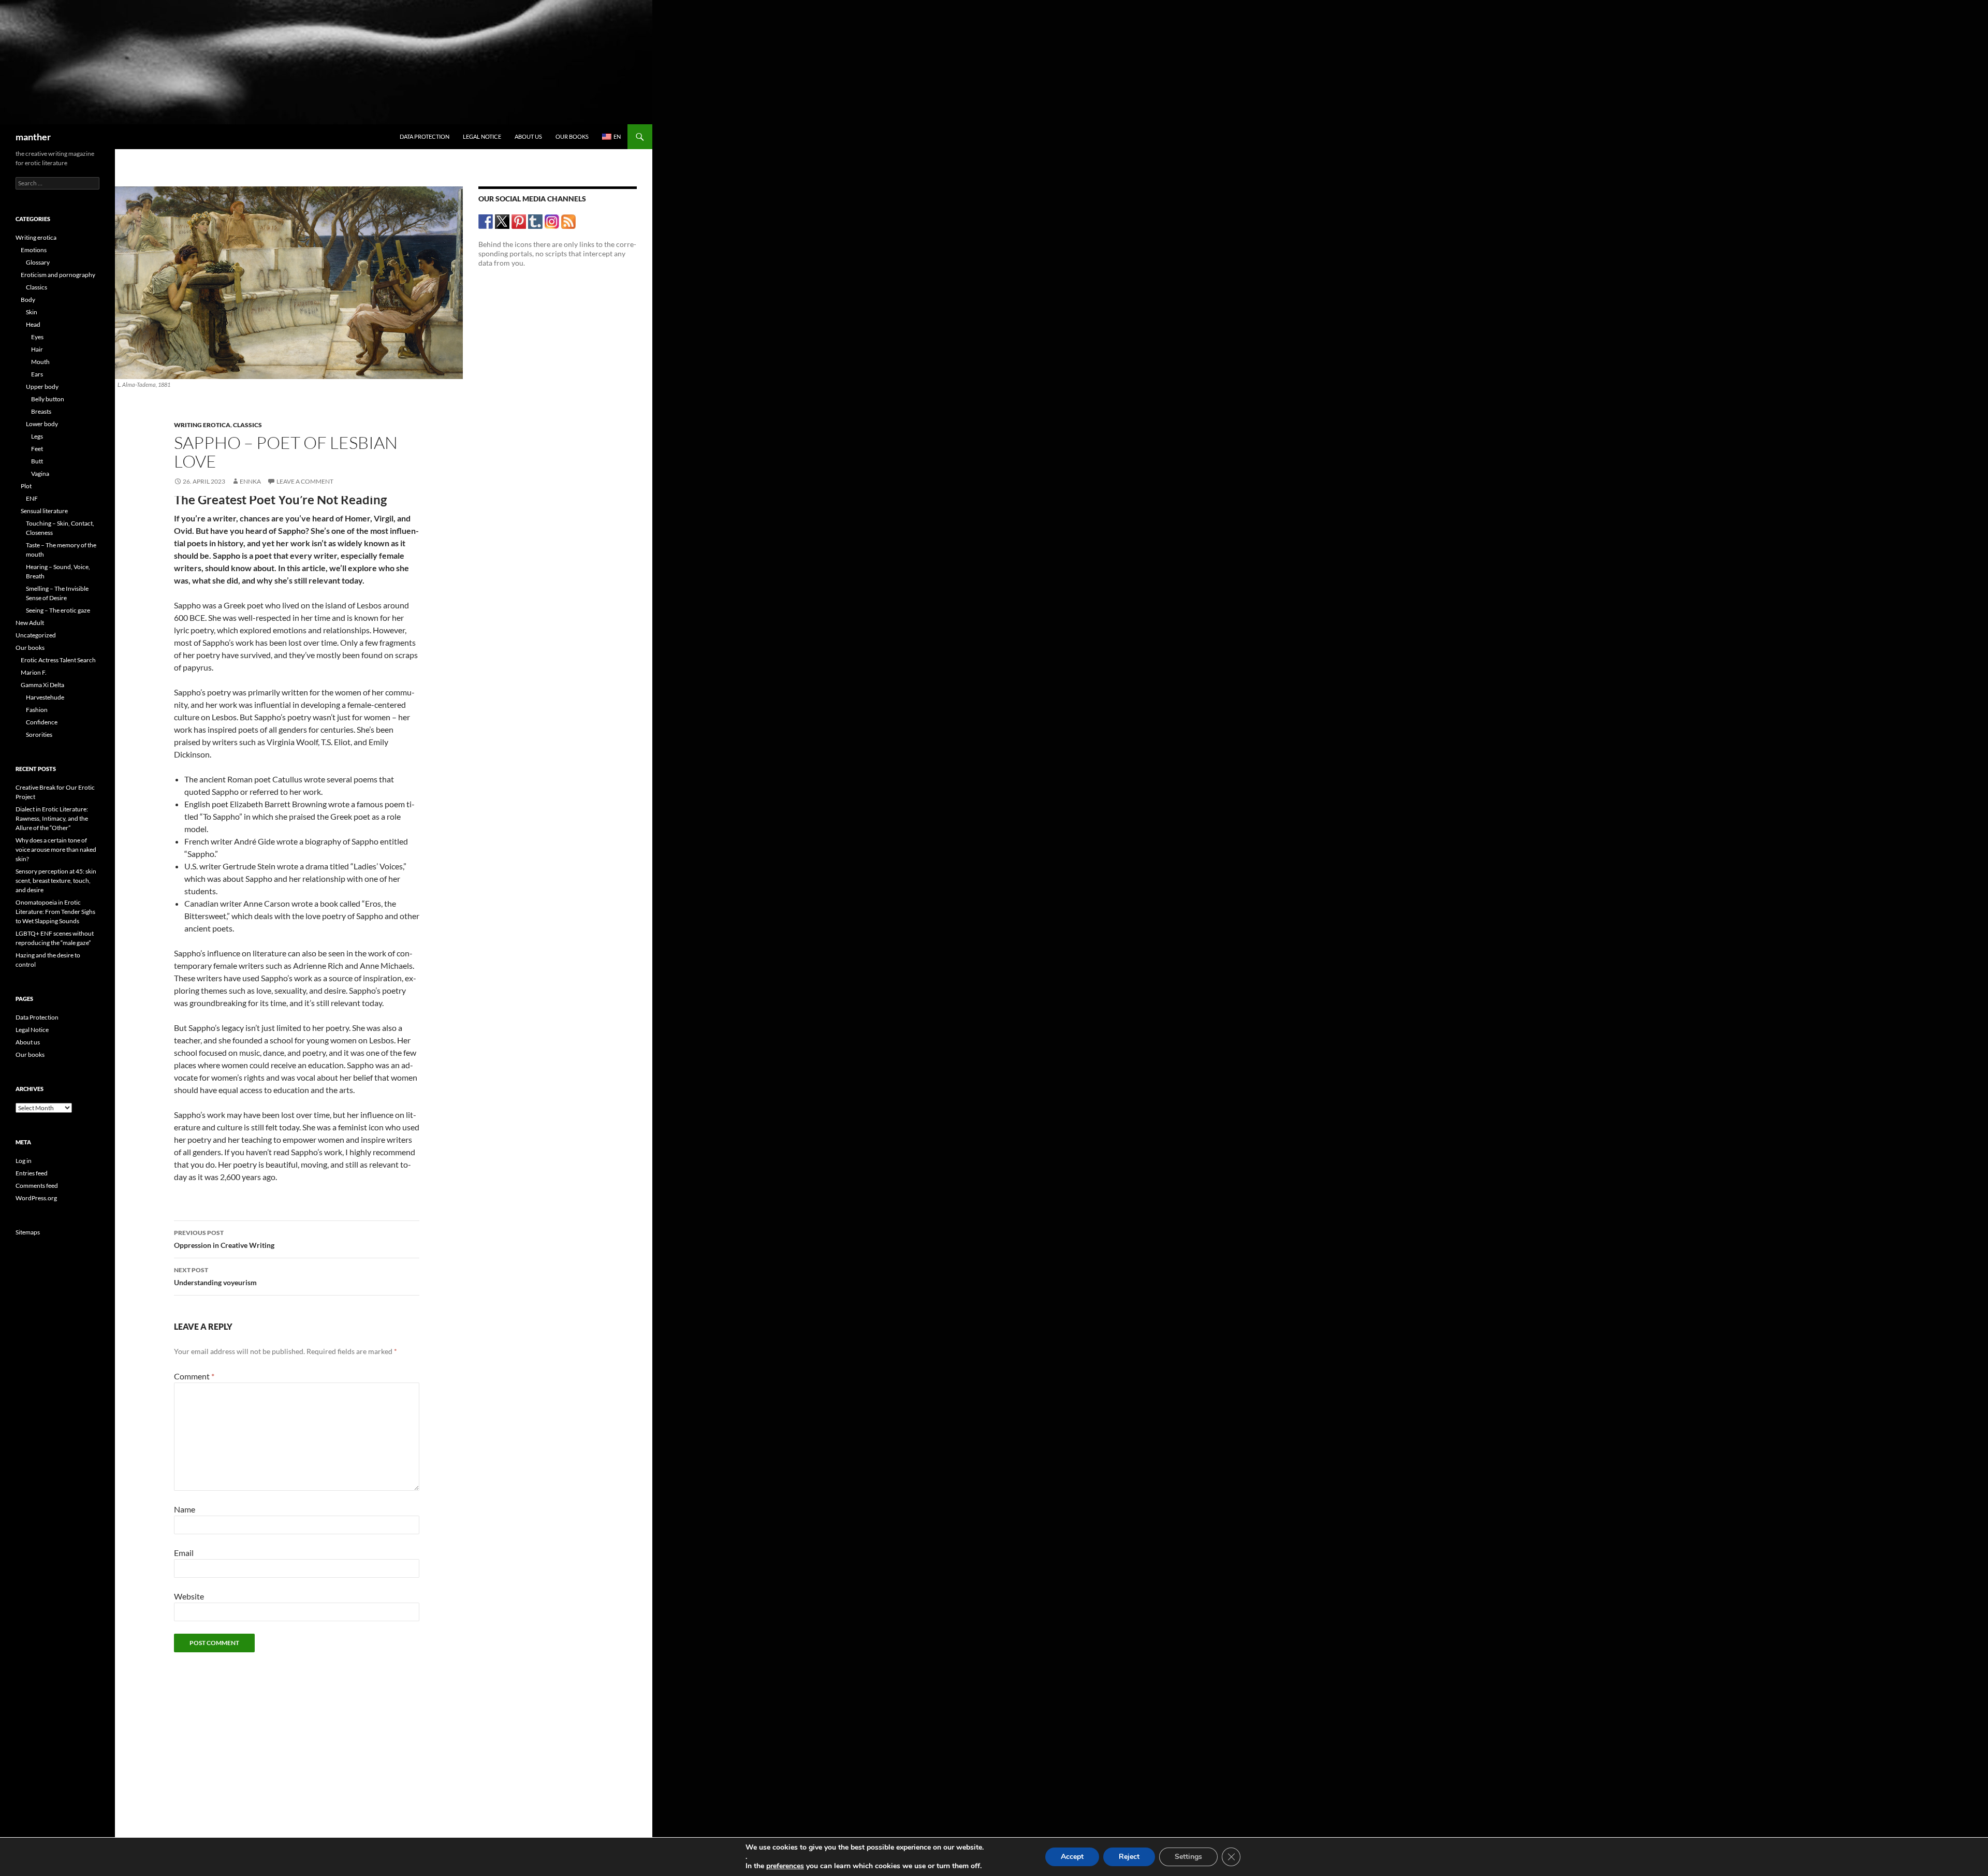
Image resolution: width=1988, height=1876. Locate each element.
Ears (37, 374)
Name (185, 1509)
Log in (24, 1161)
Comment (194, 1376)
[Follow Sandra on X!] (502, 221)
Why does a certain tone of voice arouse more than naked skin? (56, 849)
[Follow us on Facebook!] (486, 221)
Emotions (34, 250)
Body (28, 300)
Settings (1188, 1857)
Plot (26, 486)
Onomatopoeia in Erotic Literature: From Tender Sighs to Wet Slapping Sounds (55, 912)
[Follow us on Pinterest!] (519, 221)
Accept (1072, 1857)
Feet (37, 449)
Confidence (42, 722)
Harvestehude (45, 697)
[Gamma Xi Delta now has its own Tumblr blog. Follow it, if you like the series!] (536, 221)
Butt (37, 461)
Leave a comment (305, 481)
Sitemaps (28, 1232)
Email (184, 1553)
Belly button (48, 399)
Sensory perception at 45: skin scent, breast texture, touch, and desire (56, 881)
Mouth (40, 362)
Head (33, 324)
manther (33, 137)
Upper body (42, 387)
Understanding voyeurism (215, 1276)
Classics (247, 425)
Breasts (41, 411)
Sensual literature (44, 511)
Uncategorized (36, 635)
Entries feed (32, 1173)
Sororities (39, 735)
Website (189, 1596)
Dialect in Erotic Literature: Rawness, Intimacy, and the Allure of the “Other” (52, 818)
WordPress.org (36, 1198)
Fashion (37, 710)
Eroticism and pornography (58, 275)
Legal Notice (482, 136)
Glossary (38, 262)
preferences (785, 1866)
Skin (32, 312)
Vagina (40, 474)
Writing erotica (202, 425)
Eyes (37, 337)
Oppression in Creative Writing (224, 1239)
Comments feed (37, 1186)
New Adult (30, 623)
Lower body (42, 424)
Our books (572, 136)
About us (528, 136)
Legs (37, 436)
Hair (37, 349)
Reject (1129, 1857)
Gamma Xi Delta (42, 685)
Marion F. (34, 672)
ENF (32, 498)
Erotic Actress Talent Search (58, 660)
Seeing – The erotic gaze (58, 610)
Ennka (250, 481)
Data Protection (425, 136)
